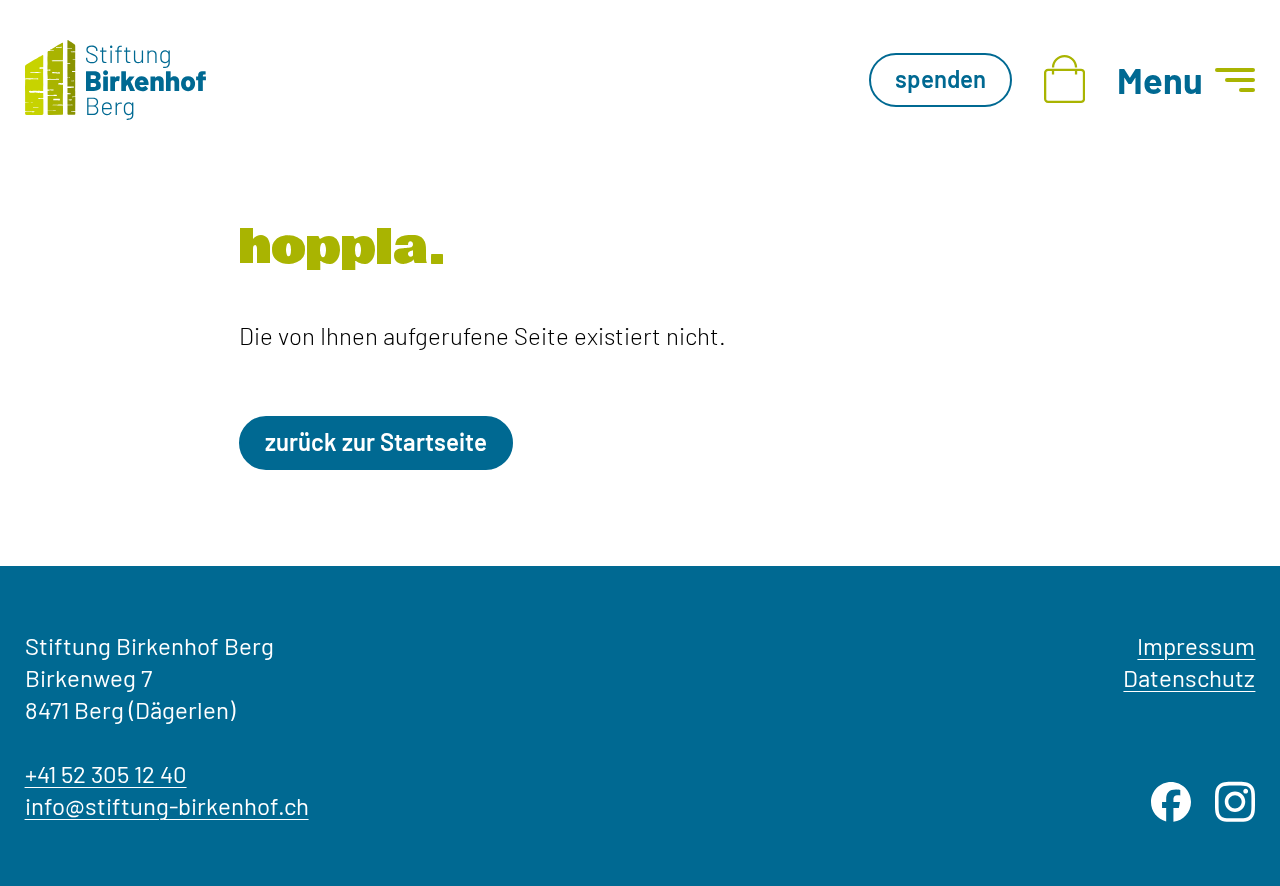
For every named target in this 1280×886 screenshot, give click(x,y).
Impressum (1196, 645)
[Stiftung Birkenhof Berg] (115, 80)
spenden (940, 78)
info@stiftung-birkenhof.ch (167, 805)
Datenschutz (1189, 677)
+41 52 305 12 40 (106, 773)
